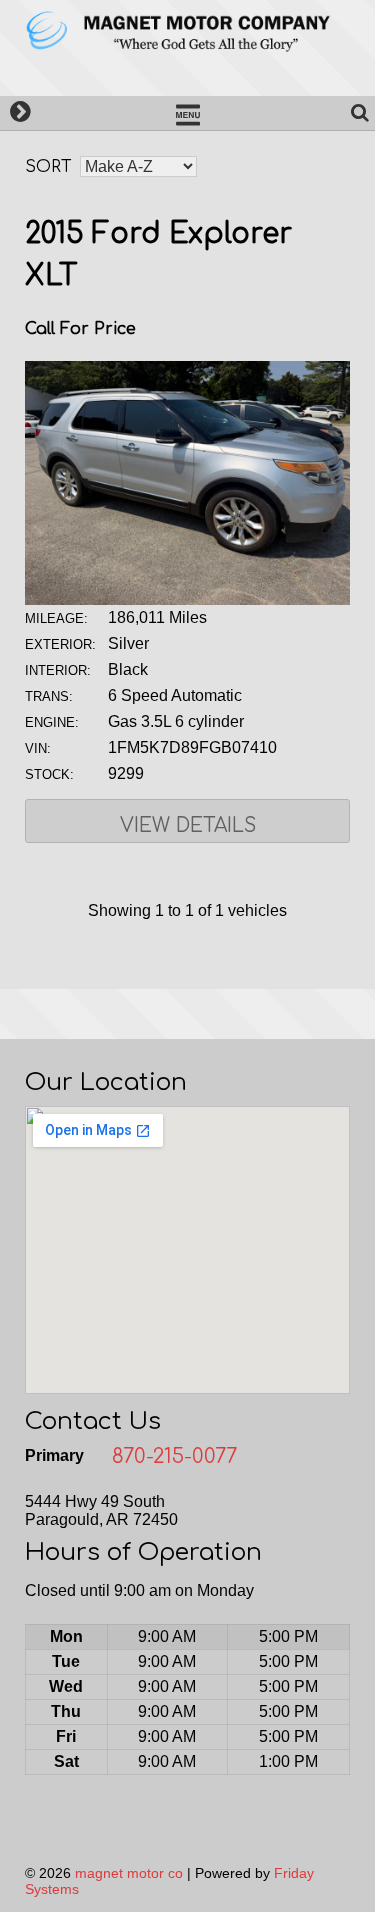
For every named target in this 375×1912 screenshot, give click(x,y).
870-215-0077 (174, 1456)
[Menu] (187, 113)
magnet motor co (129, 1873)
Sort (48, 167)
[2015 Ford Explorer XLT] (187, 599)
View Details (188, 825)
